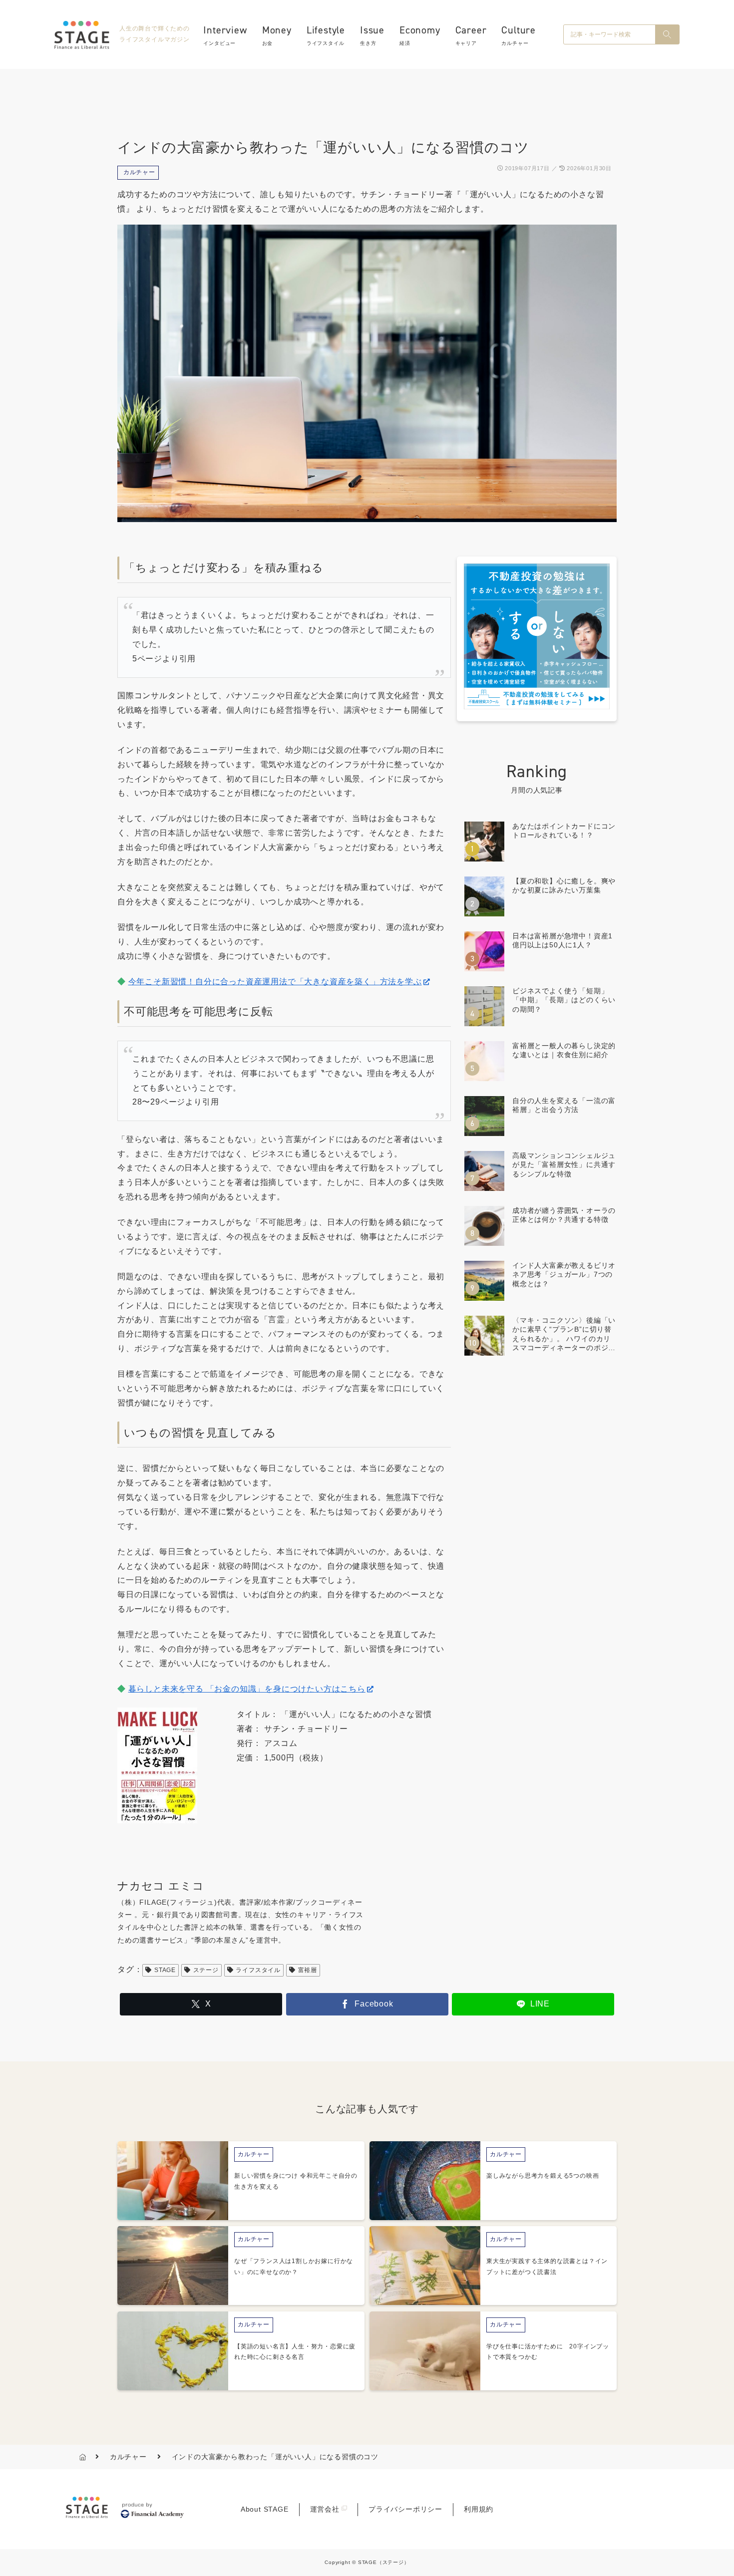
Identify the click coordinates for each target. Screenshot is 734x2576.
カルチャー (139, 172)
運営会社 (325, 2509)
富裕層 (308, 1970)
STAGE (165, 1970)
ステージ (206, 1970)
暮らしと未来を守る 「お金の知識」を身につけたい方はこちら (247, 1689)
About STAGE (265, 2509)
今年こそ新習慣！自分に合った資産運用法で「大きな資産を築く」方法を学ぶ (275, 982)
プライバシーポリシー (405, 2509)
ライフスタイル (258, 1970)
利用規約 (479, 2509)
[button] (667, 34)
